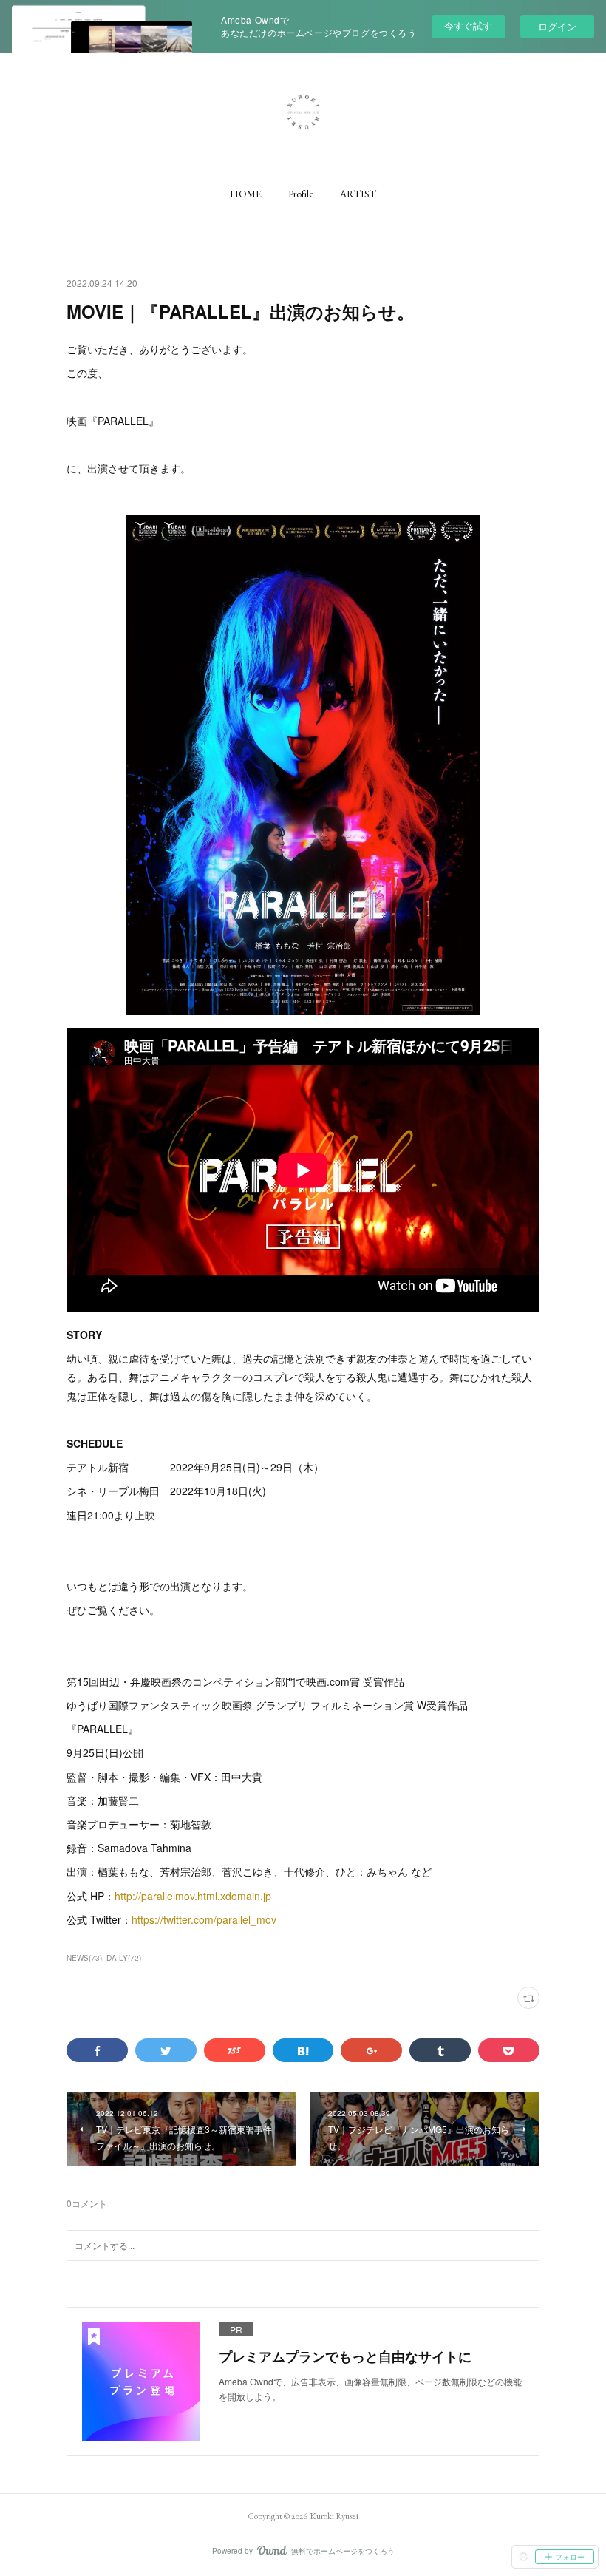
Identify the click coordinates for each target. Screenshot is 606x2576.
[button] (246, 194)
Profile (301, 194)
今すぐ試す (468, 26)
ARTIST (358, 194)
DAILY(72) (124, 1958)
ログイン (557, 26)
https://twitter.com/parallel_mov (204, 1919)
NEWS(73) (84, 1958)
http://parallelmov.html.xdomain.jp (193, 1896)
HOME (246, 194)
